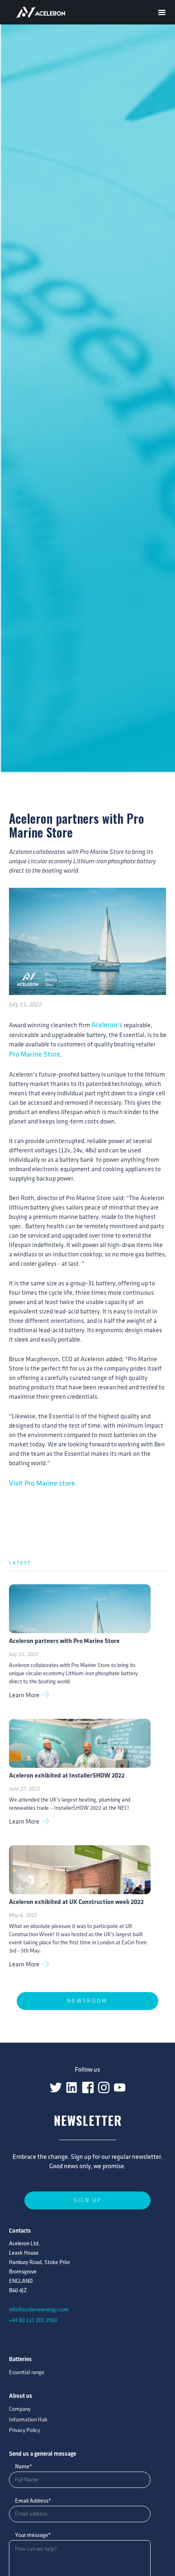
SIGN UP (88, 2200)
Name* (24, 2467)
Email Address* (33, 2501)
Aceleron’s (107, 1025)
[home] (47, 12)
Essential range (27, 2372)
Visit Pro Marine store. (43, 1484)
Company (20, 2409)
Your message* (33, 2535)
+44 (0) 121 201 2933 (33, 2320)
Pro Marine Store (35, 1055)
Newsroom (87, 2001)
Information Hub (28, 2420)
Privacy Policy (24, 2430)
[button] (162, 11)
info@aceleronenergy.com (39, 2310)
